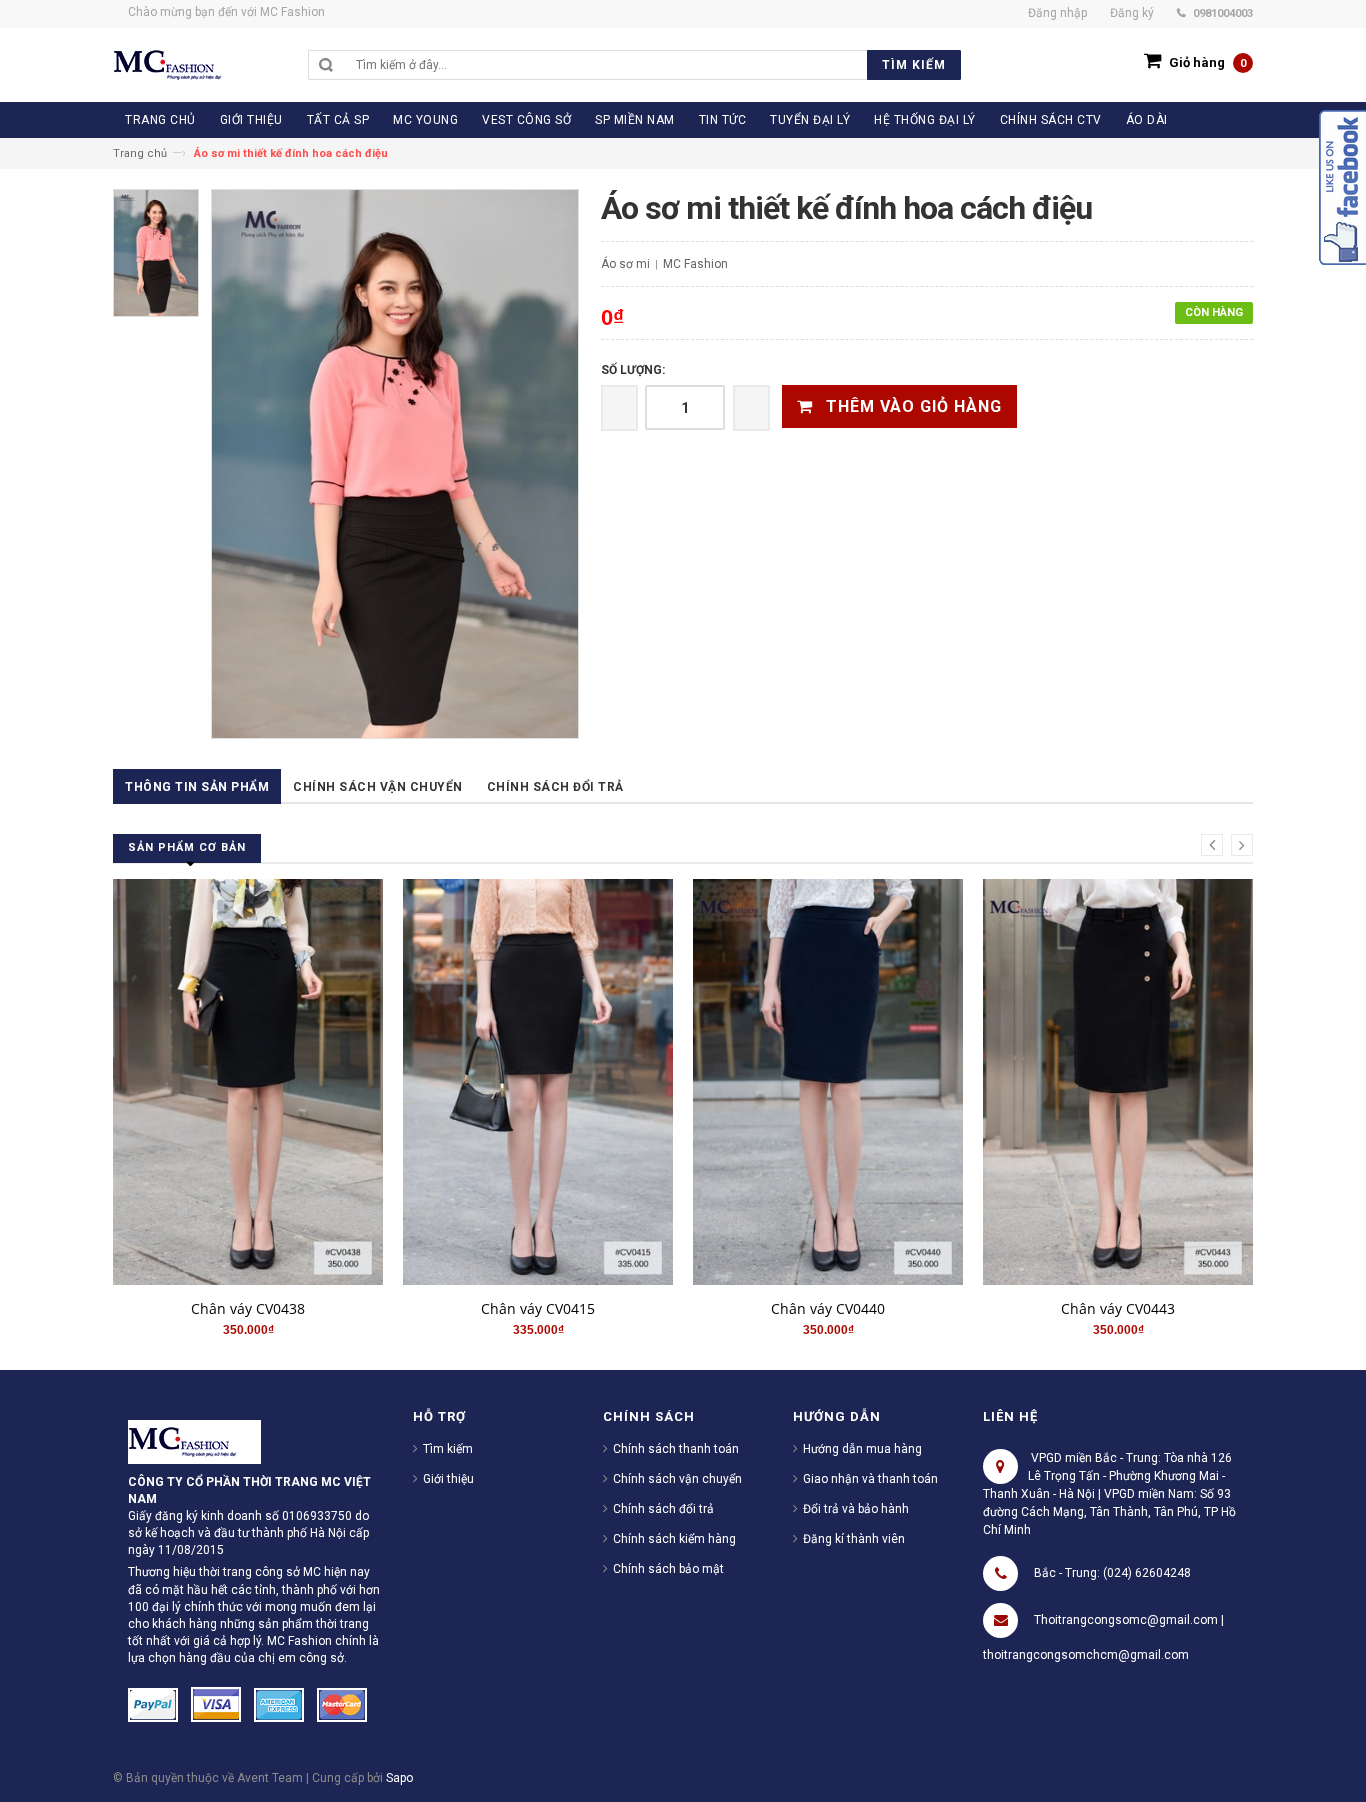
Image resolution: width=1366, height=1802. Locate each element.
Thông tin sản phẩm (197, 787)
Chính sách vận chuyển (378, 787)
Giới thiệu (448, 1479)
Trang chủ (140, 153)
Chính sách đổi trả (555, 787)
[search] (653, 65)
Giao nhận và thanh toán (870, 1479)
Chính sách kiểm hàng (674, 1539)
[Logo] (194, 1441)
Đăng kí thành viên (854, 1539)
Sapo (399, 1778)
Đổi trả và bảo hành (856, 1509)
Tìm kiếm (448, 1449)
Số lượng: (633, 370)
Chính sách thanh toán (676, 1449)
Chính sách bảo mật (668, 1569)
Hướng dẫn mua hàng (862, 1449)
